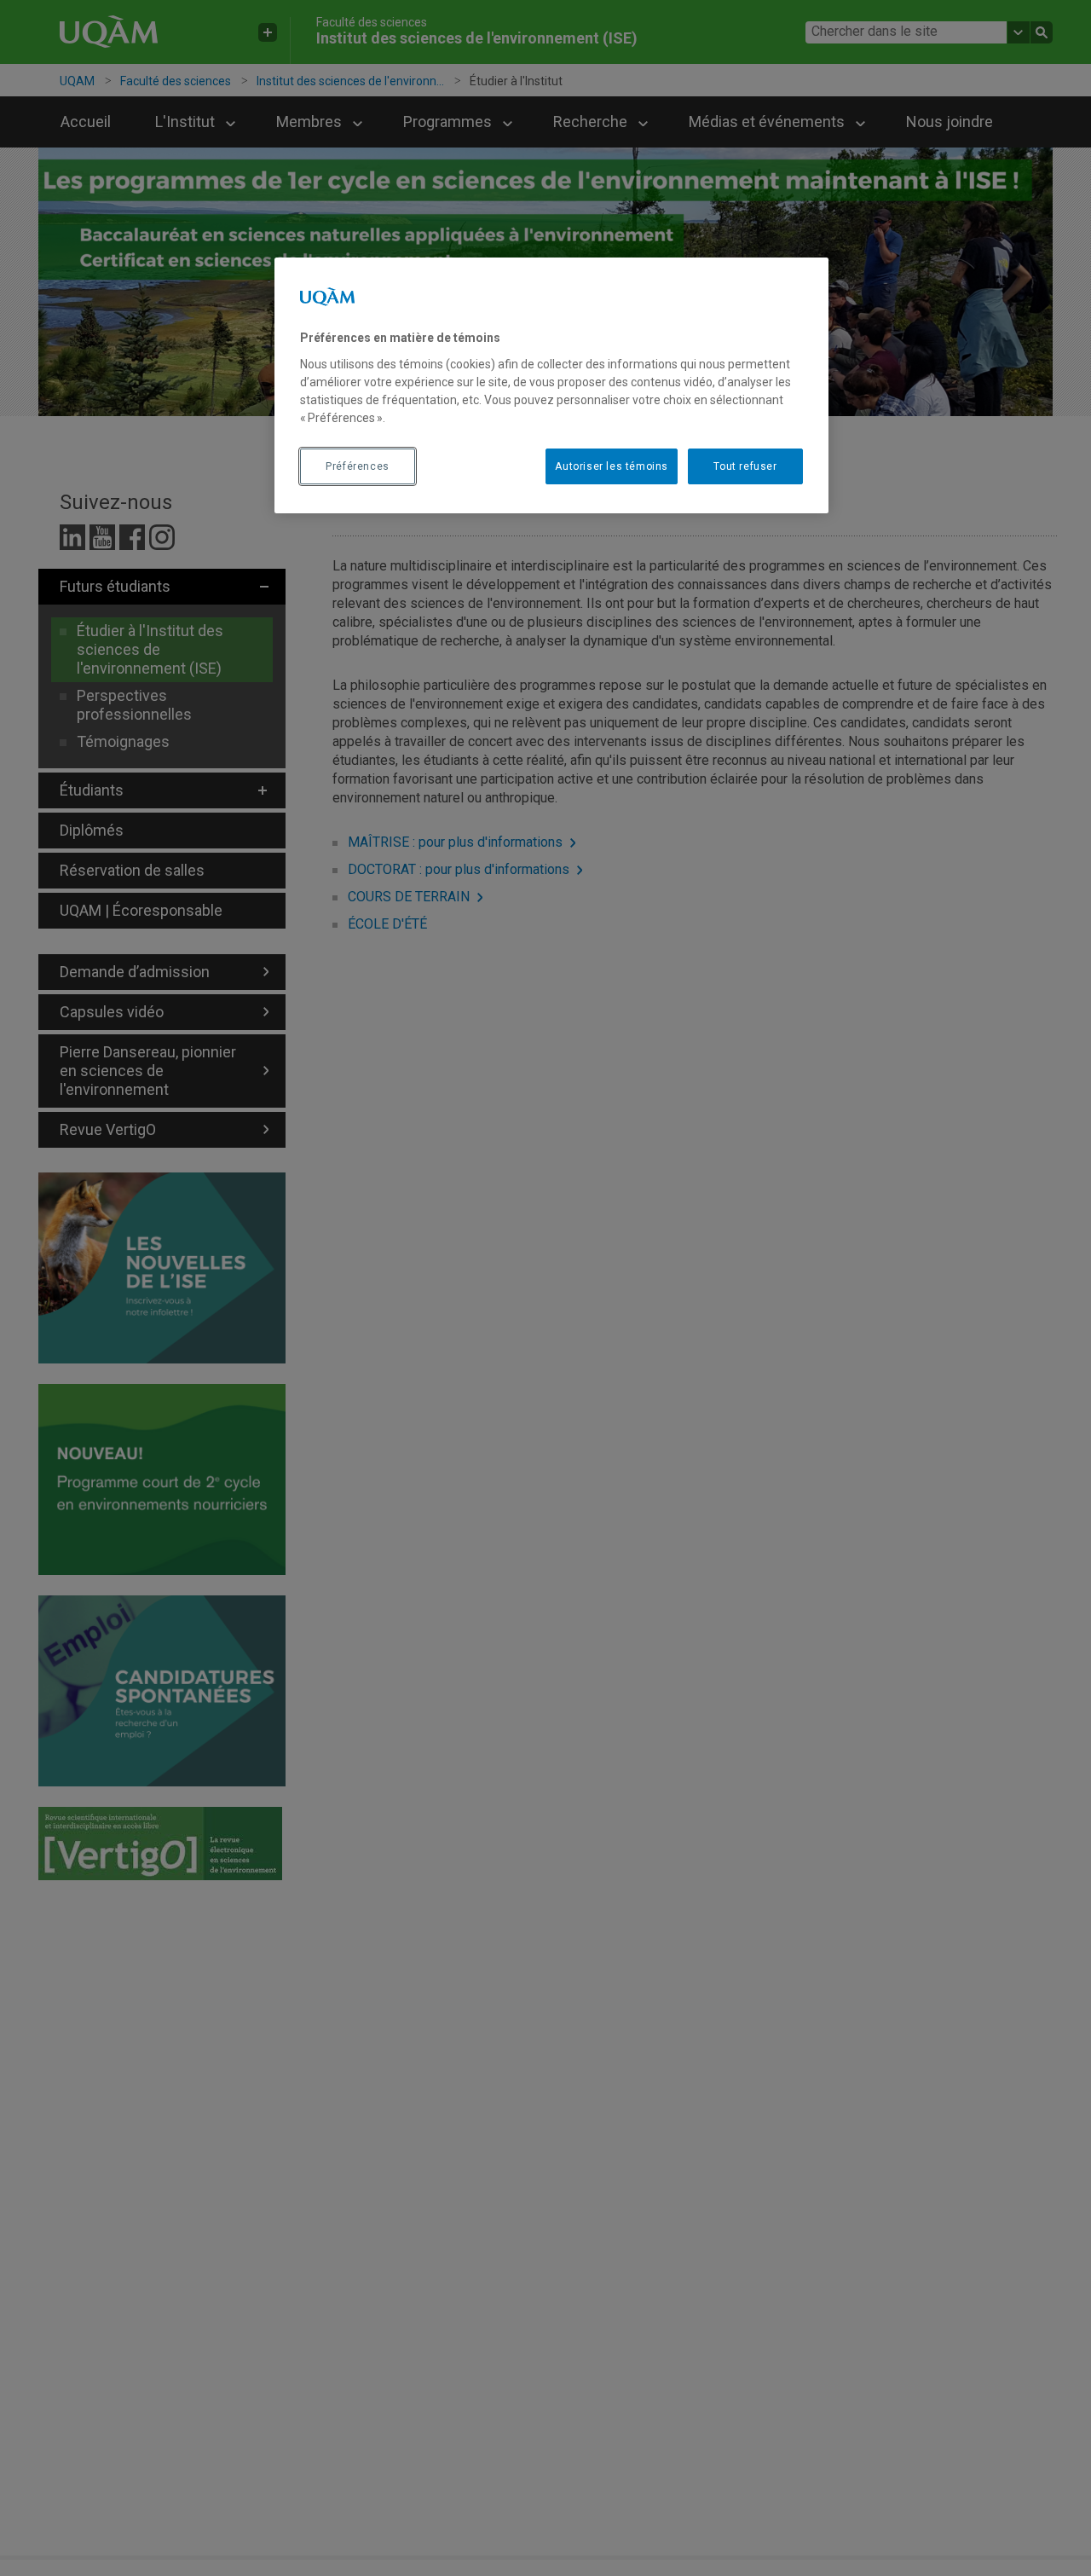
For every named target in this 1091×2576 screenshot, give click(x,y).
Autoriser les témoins (612, 466)
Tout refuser (745, 466)
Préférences (358, 466)
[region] (551, 385)
